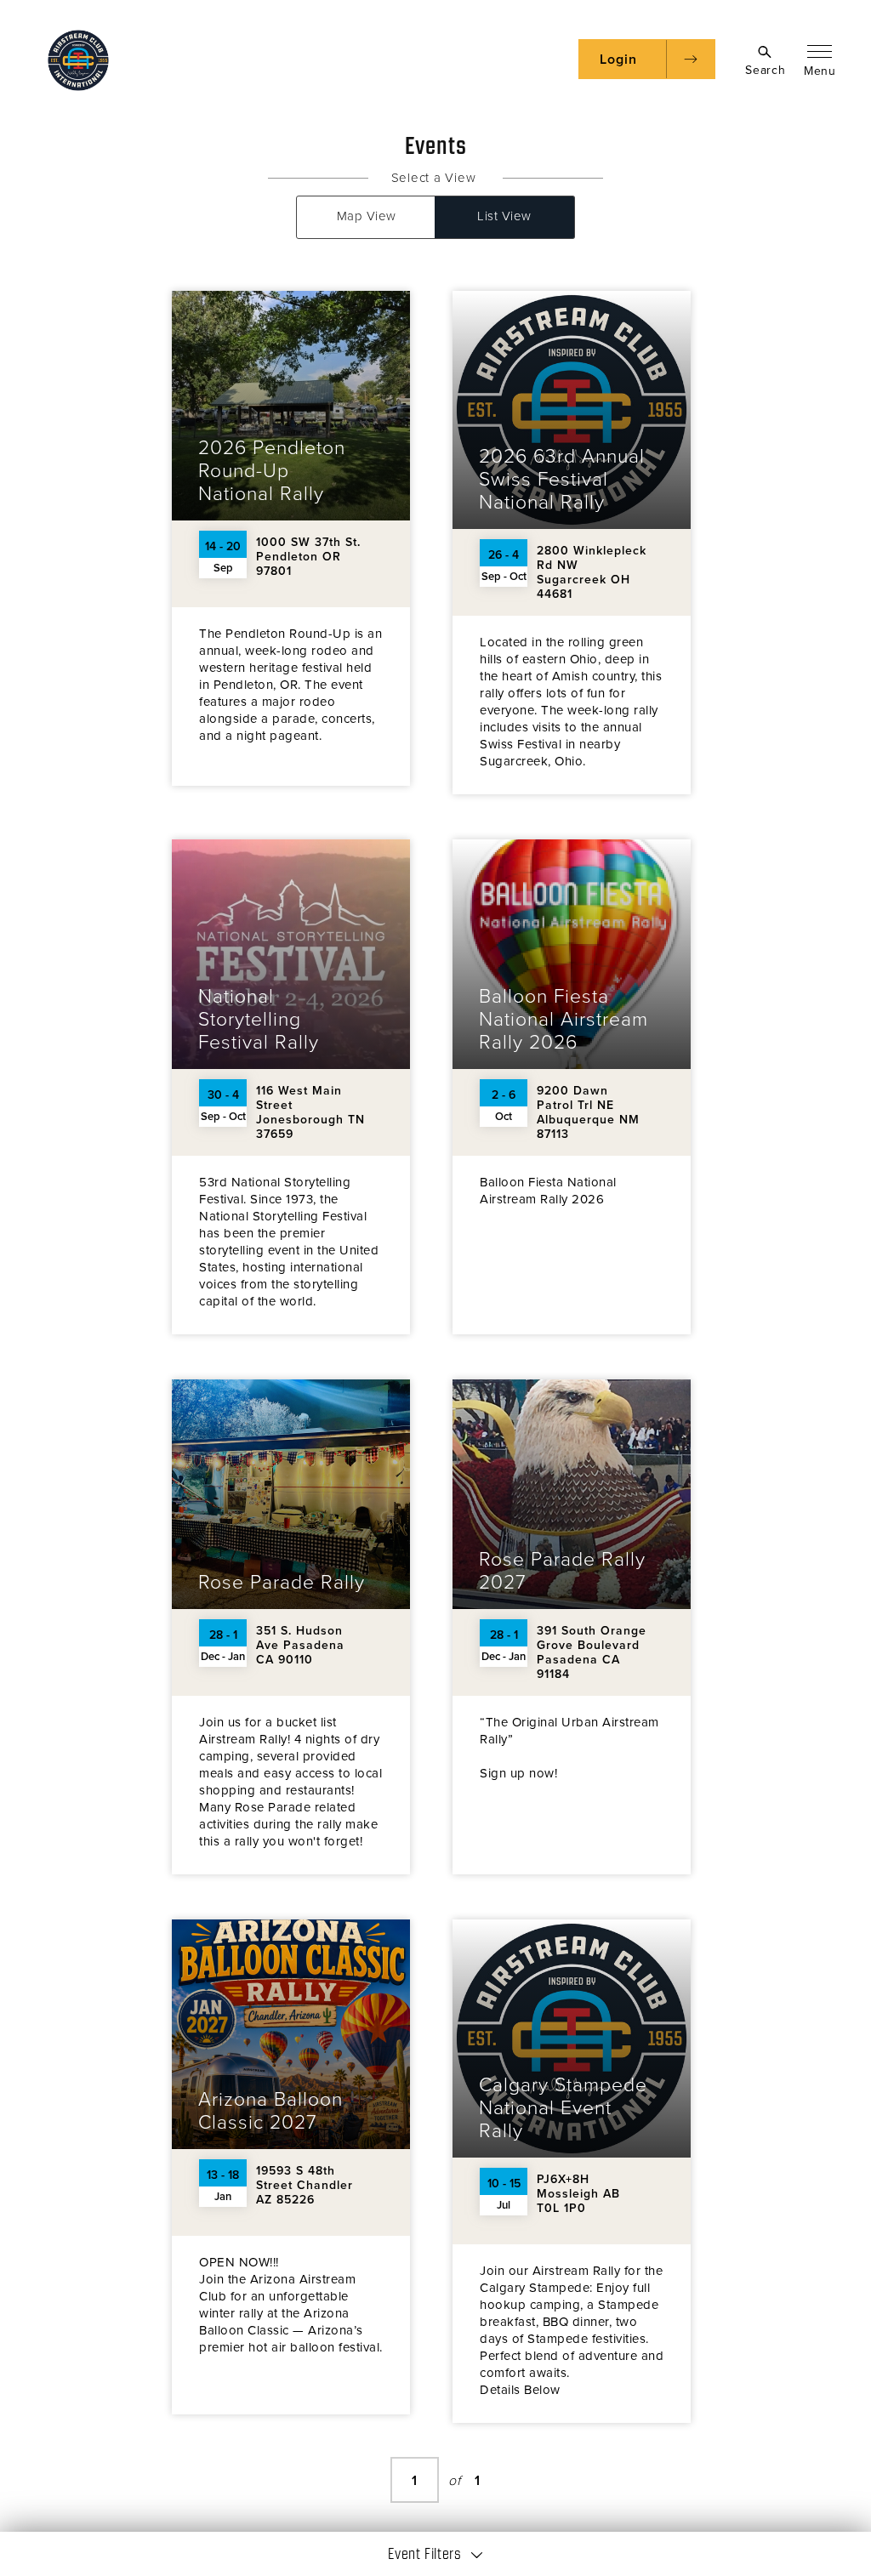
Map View (367, 216)
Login (618, 60)
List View (504, 216)
